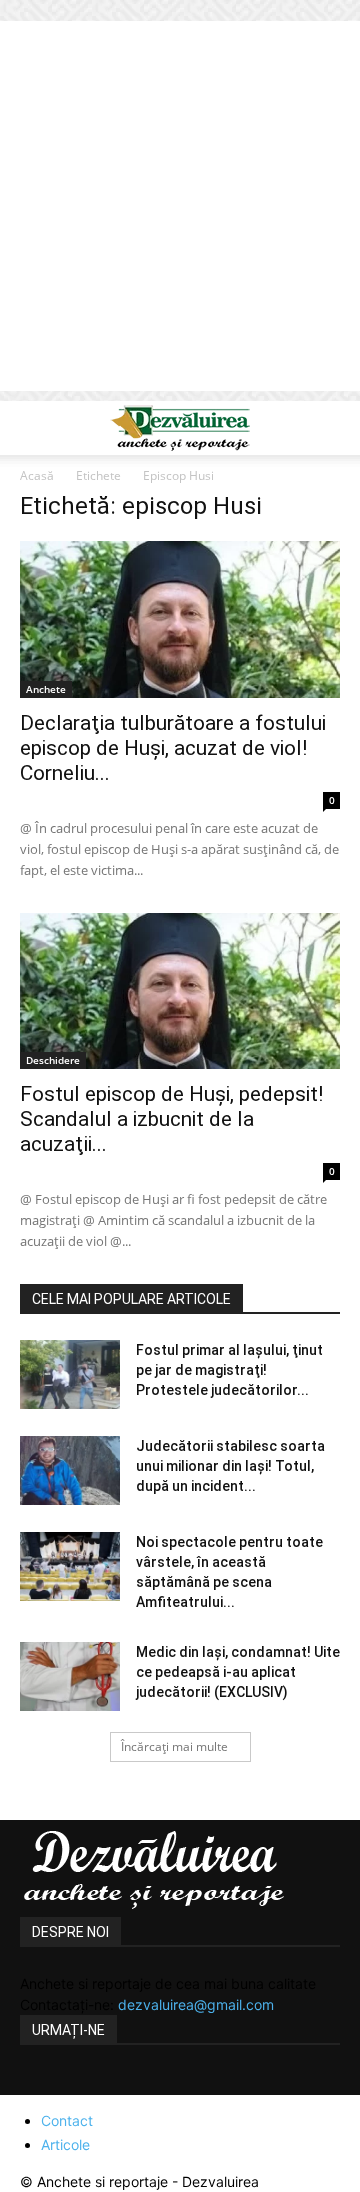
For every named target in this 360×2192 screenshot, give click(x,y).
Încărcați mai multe (174, 1746)
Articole (65, 2144)
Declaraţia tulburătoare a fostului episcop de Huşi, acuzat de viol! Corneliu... (173, 748)
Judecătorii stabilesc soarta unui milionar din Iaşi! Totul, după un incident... (230, 1466)
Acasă (37, 475)
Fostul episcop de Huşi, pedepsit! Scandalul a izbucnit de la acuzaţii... (171, 1119)
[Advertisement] (180, 211)
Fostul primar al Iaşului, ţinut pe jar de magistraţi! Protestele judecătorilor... (229, 1370)
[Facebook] (38, 2083)
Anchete (46, 689)
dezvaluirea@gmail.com (196, 2004)
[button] (34, 428)
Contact (67, 2120)
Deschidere (53, 1060)
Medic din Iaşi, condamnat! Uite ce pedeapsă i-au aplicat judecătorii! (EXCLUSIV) (238, 1672)
